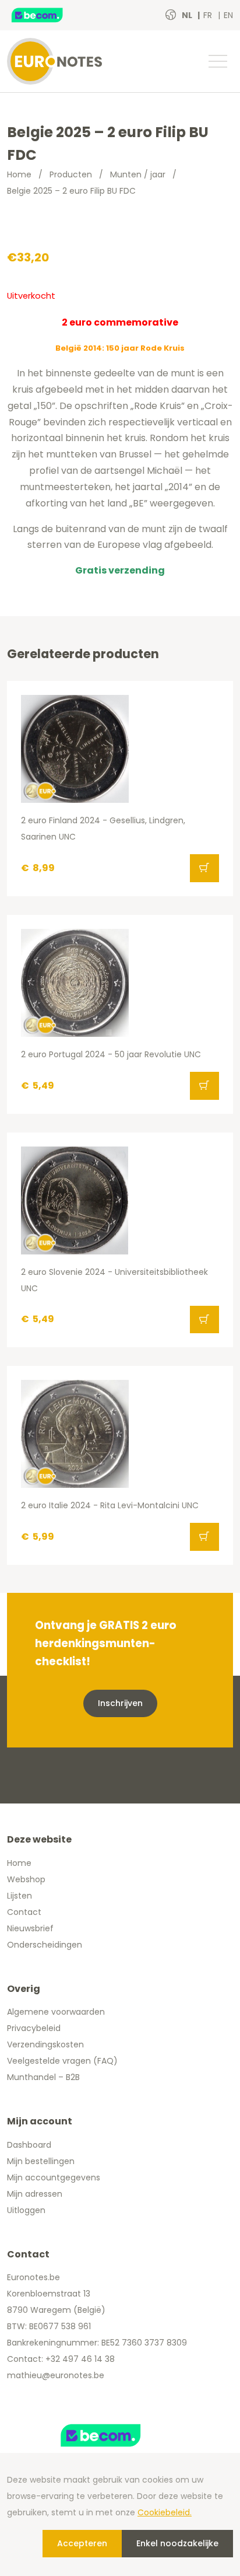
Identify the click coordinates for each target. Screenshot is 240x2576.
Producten (71, 174)
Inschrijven (120, 1703)
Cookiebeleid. (165, 2512)
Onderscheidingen (45, 1945)
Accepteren (82, 2543)
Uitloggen (26, 2210)
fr (209, 15)
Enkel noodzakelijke (177, 2543)
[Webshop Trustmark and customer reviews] (50, 15)
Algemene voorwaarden (56, 2012)
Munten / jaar (138, 174)
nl (188, 15)
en (228, 15)
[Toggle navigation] (217, 61)
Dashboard (29, 2145)
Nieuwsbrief (30, 1928)
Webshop (26, 1879)
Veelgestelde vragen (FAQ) (62, 2061)
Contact (24, 1912)
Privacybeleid (34, 2028)
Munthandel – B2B (43, 2077)
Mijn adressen (35, 2194)
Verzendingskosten (45, 2044)
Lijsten (20, 1896)
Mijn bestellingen (41, 2161)
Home (19, 174)
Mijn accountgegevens (54, 2177)
